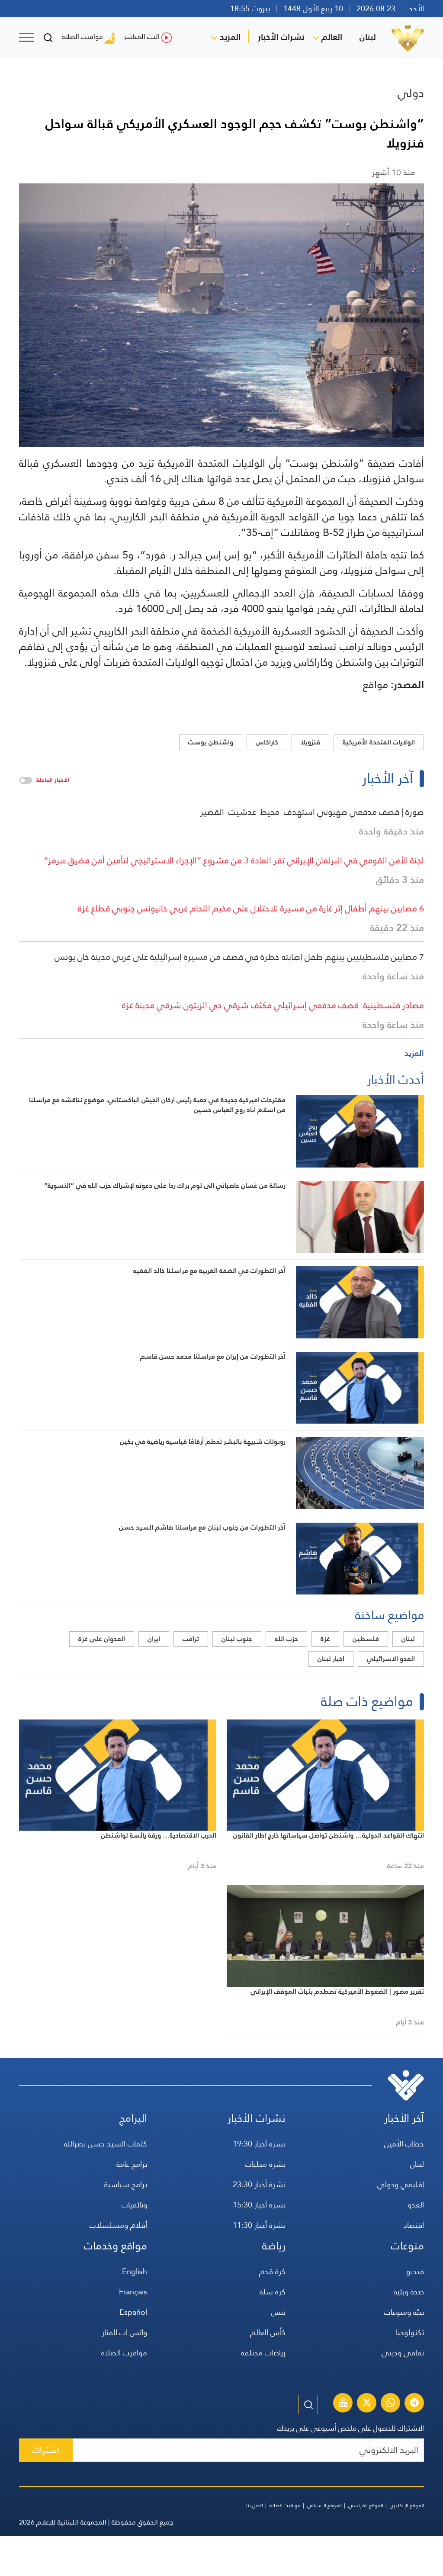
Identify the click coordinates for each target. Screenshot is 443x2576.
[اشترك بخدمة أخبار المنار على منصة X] (367, 2404)
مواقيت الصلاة (82, 37)
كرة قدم (272, 2271)
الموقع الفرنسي (366, 2505)
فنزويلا (310, 742)
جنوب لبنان (237, 1639)
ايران (154, 1639)
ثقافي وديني (403, 2353)
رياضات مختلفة (263, 2353)
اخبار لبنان (331, 1659)
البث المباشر (142, 37)
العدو (416, 2205)
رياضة (274, 2246)
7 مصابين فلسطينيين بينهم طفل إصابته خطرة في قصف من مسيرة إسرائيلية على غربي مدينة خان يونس (239, 957)
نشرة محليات (265, 2164)
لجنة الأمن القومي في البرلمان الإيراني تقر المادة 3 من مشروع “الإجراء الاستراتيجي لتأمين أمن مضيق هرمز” (234, 860)
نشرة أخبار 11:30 (259, 2225)
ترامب (191, 1639)
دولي (411, 93)
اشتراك (46, 2450)
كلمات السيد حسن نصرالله (106, 2144)
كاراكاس (267, 742)
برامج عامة (132, 2164)
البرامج (133, 2118)
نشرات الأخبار (281, 37)
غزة (325, 1639)
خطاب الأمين (404, 2144)
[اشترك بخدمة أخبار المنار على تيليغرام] (414, 2404)
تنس (278, 2312)
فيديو (415, 2271)
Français (133, 2292)
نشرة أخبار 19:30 (259, 2144)
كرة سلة (273, 2292)
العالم (332, 37)
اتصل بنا (255, 2505)
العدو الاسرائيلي (391, 1659)
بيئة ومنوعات (404, 2312)
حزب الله (286, 1639)
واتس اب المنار (124, 2332)
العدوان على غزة (102, 1639)
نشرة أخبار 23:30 (259, 2184)
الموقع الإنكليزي (407, 2505)
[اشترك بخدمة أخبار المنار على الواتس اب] (391, 2404)
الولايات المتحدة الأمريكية (379, 742)
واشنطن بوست (211, 742)
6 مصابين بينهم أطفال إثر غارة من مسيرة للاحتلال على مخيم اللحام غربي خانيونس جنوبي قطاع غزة (251, 908)
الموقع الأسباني (324, 2505)
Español (133, 2312)
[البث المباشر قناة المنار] (343, 2404)
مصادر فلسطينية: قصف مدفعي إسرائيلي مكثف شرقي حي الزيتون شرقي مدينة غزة (273, 1005)
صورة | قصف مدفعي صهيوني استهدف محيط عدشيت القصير (312, 812)
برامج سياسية (126, 2184)
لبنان (368, 37)
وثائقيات (134, 2205)
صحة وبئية (409, 2292)
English (135, 2271)
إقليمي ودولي (401, 2184)
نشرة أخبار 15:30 (259, 2205)
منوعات (408, 2246)
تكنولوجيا (410, 2332)
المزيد (230, 37)
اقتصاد (414, 2225)
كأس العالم (268, 2332)
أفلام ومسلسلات (118, 2225)
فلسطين (366, 1639)
